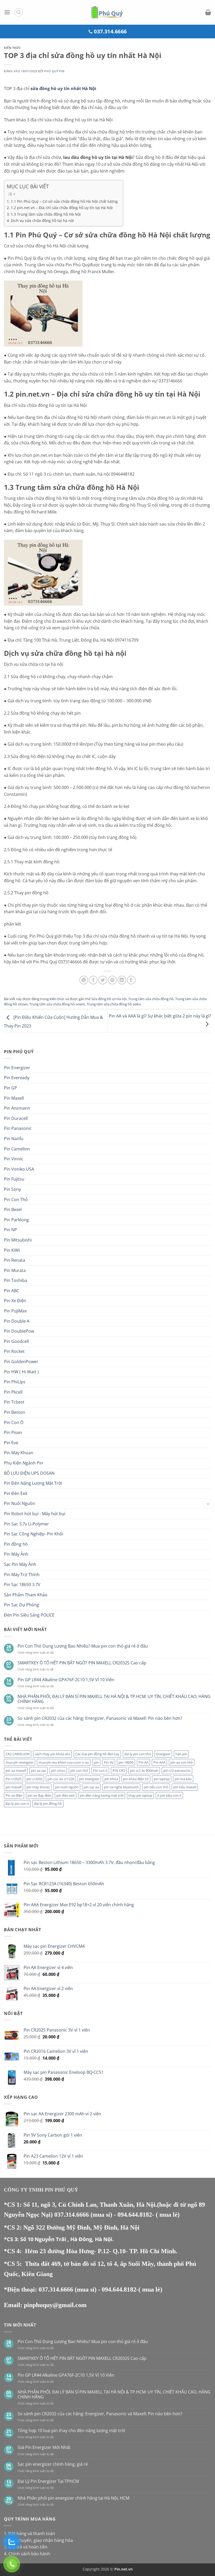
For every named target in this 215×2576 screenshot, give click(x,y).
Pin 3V (109, 1762)
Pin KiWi (12, 1250)
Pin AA (143, 1762)
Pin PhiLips (15, 1382)
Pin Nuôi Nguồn (20, 1503)
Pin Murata (15, 1270)
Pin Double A (17, 1321)
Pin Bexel (13, 1209)
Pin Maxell (14, 1098)
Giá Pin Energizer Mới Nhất (44, 2447)
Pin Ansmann (17, 1108)
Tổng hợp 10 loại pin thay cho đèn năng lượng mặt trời (71, 2431)
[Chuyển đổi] (208, 1504)
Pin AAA (159, 1762)
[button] (7, 12)
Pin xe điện (14, 1795)
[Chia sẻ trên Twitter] (103, 980)
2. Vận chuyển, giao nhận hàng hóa (38, 2540)
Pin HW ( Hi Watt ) (21, 1372)
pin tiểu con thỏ (156, 1787)
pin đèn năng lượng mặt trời (102, 1795)
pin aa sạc (39, 1770)
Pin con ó (100, 1770)
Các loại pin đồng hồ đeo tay (97, 1754)
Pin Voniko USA (19, 1169)
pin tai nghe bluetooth (121, 1787)
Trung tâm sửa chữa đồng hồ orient (57, 1004)
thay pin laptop (140, 1795)
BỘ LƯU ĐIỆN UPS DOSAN (29, 1473)
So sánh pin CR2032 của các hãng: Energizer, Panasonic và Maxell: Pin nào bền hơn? (100, 1718)
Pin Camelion (17, 1149)
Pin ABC (12, 1291)
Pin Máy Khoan (19, 1453)
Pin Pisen (13, 1432)
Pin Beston (15, 1412)
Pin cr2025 (14, 1779)
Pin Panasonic (18, 1128)
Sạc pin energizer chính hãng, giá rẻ (53, 2464)
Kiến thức (12, 48)
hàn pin (181, 1754)
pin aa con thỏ (182, 1762)
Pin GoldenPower (21, 1362)
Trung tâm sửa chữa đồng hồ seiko (114, 1004)
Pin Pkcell (13, 1392)
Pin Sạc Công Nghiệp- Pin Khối (34, 1534)
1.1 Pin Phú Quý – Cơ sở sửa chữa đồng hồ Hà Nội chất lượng (64, 201)
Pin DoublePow (19, 1331)
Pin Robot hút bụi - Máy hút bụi (35, 1514)
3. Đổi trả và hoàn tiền (26, 2547)
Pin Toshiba (15, 1280)
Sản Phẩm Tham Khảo (26, 1595)
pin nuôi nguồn (67, 1787)
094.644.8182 (135, 2215)
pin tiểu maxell (185, 1787)
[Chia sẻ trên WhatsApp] (84, 980)
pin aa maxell (16, 1770)
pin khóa (111, 1779)
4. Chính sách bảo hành (27, 2554)
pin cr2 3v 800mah (144, 1770)
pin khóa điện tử (136, 1779)
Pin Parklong (16, 1220)
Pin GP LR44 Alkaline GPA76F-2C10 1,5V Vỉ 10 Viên (66, 1680)
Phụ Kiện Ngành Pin (23, 1463)
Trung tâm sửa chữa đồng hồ (151, 999)
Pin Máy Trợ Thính (22, 1575)
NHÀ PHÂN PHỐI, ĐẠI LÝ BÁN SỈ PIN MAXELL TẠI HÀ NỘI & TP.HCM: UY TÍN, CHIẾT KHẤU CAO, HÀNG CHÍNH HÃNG (114, 1699)
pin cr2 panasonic (177, 1770)
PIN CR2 (119, 1770)
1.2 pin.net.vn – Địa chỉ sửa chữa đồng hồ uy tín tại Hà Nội (62, 208)
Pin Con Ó (14, 1422)
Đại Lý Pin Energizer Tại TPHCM (48, 2481)
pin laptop (162, 1779)
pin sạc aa (91, 1787)
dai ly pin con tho (138, 1754)
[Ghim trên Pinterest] (112, 980)
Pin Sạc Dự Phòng (21, 1605)
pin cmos (58, 1770)
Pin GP (10, 1088)
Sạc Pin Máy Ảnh (20, 1564)
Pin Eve (11, 1443)
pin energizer (89, 1779)
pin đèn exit (66, 1795)
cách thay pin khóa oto (52, 1754)
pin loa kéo (183, 1779)
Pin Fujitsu (14, 1179)
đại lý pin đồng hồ (48, 1804)
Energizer (163, 1754)
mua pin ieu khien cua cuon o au (64, 1762)
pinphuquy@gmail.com (55, 2305)
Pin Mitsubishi (18, 1240)
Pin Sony (12, 1189)
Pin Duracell (16, 1118)
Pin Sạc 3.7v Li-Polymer (26, 1524)
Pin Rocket (14, 1351)
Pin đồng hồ (16, 1544)
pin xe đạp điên (39, 1795)
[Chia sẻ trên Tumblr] (131, 980)
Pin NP (10, 1230)
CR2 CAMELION (18, 1754)
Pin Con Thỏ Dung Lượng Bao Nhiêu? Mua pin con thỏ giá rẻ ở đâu (83, 1646)
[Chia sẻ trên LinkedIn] (122, 980)
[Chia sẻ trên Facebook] (93, 980)
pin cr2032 (34, 1779)
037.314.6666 (72, 2215)
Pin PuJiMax (15, 1311)
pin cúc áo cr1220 (61, 1779)
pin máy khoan (38, 1787)
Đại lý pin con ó (17, 1804)
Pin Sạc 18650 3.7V (22, 1585)
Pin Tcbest (14, 1402)
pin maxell (14, 1787)
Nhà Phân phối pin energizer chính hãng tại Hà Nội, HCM (73, 2498)
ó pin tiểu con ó (169, 1795)
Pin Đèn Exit (16, 1493)
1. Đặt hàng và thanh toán (29, 2533)
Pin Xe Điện (15, 1301)
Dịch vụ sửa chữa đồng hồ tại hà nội (42, 220)
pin (96, 1762)
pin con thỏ (79, 1770)
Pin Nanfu (14, 1139)
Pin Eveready (17, 1078)
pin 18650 (126, 1762)
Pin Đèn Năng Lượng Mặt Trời (33, 1483)
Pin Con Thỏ (16, 1199)
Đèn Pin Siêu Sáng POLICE (29, 1615)
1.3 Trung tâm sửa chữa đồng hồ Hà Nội (46, 214)
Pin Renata (15, 1260)
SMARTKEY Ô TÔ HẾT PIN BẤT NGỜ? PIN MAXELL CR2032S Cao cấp (82, 1663)
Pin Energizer (17, 1068)
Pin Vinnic (14, 1159)
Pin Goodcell (16, 1341)
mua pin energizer (20, 1762)
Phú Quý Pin (54, 71)
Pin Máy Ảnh (16, 1554)
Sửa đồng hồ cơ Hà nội (109, 999)
